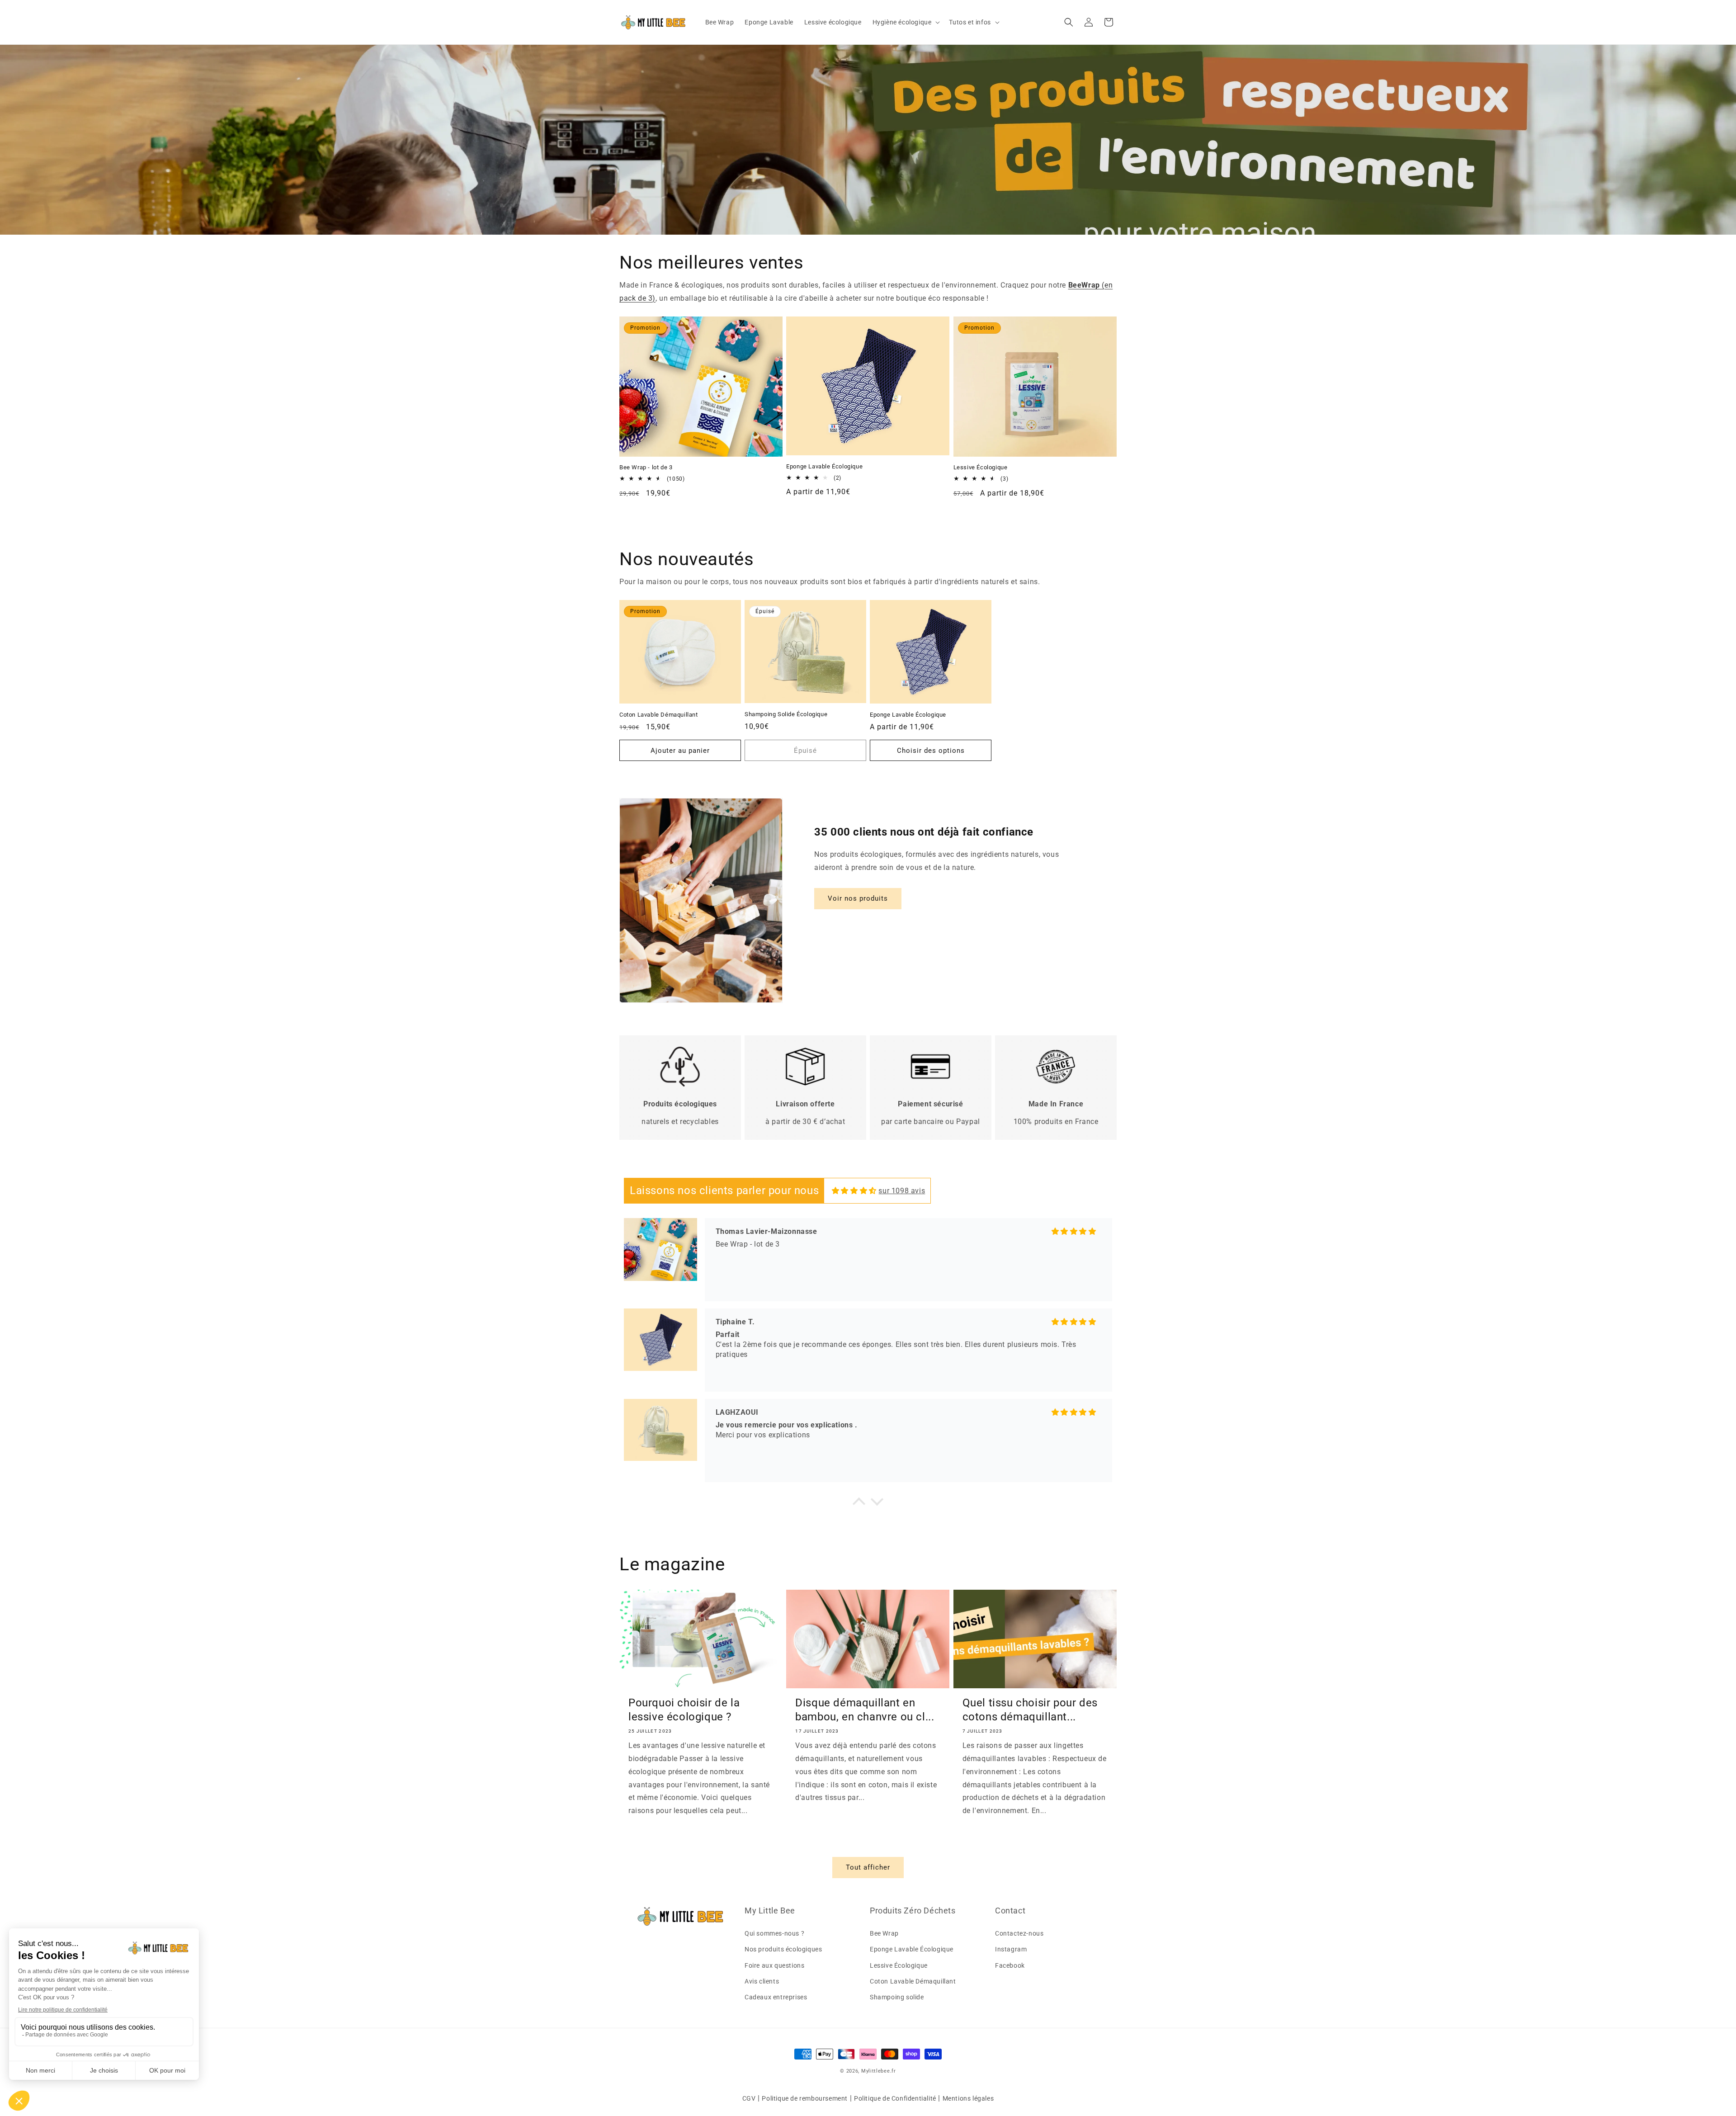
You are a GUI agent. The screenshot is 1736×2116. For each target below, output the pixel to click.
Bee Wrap (884, 1933)
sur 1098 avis (902, 1191)
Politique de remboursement (805, 2098)
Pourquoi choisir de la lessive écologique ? (684, 1710)
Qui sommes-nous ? (774, 1933)
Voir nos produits (858, 898)
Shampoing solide (897, 1997)
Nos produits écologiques (783, 1949)
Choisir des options (931, 751)
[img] (854, 1191)
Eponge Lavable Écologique (824, 466)
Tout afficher (868, 1867)
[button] (906, 22)
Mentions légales (968, 2098)
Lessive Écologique (981, 467)
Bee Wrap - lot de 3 (646, 467)
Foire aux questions (774, 1965)
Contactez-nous (1019, 1933)
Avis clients (762, 1981)
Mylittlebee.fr (879, 2071)
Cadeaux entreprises (776, 1997)
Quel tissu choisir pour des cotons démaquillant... (1030, 1710)
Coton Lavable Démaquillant (659, 715)
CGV (749, 2098)
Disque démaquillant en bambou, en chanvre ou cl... (865, 1710)
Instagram (1011, 1949)
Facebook (1010, 1965)
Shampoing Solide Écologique (786, 714)
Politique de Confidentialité (895, 2098)
